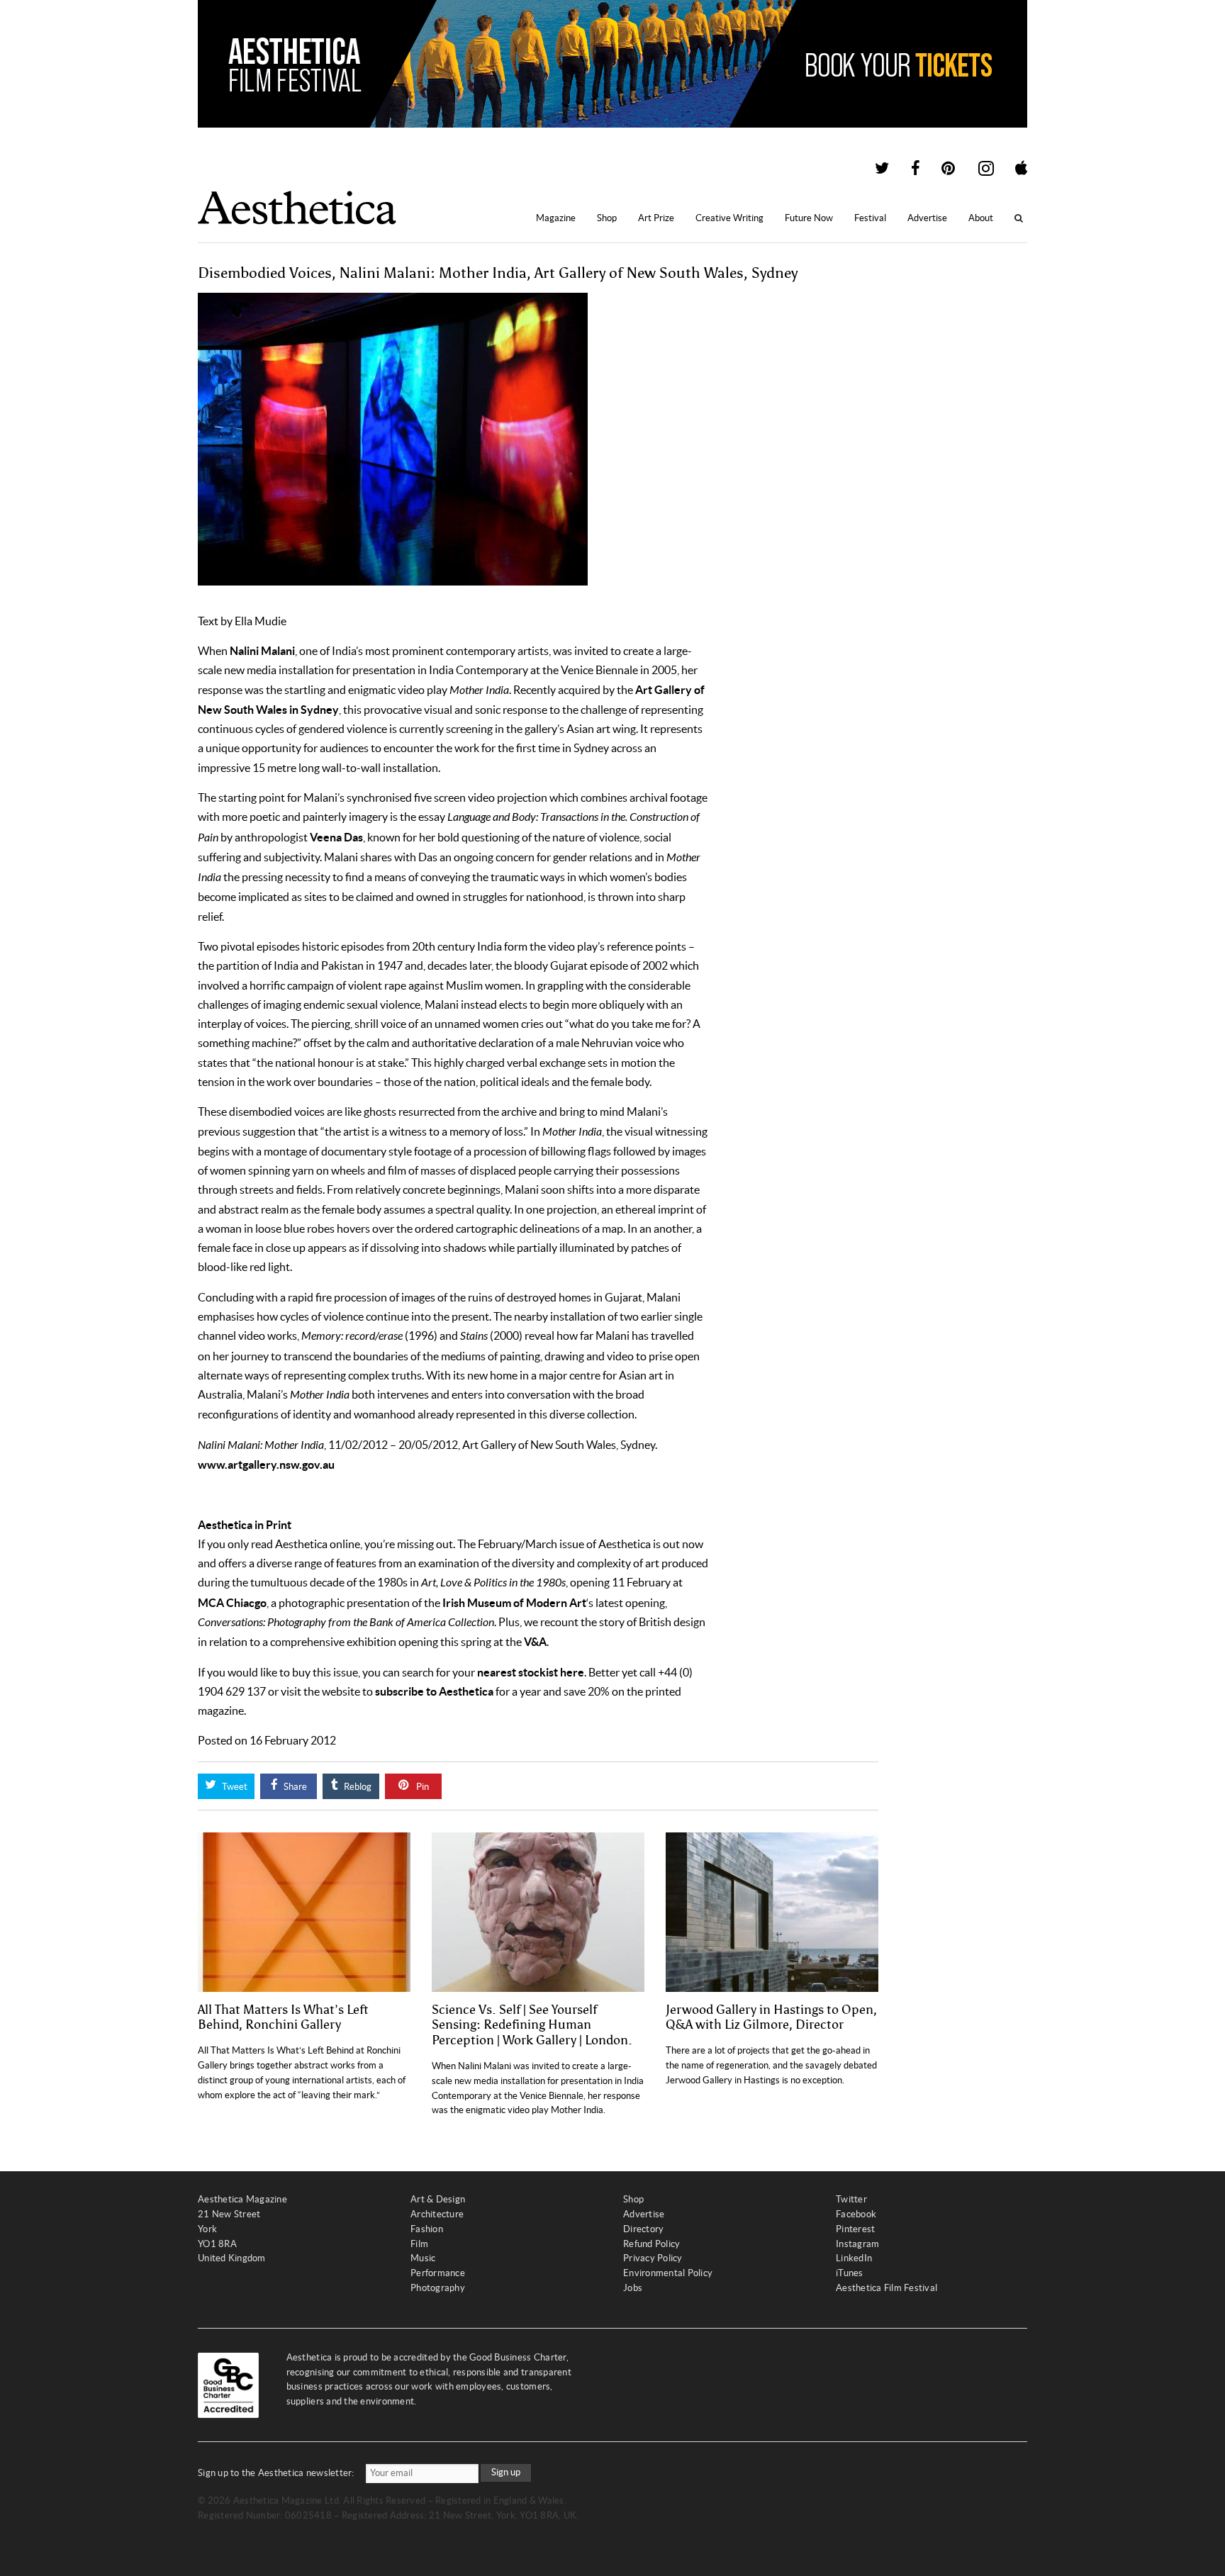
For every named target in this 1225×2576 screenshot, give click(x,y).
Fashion (427, 2229)
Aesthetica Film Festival (886, 2288)
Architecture (437, 2214)
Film (419, 2244)
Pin (421, 1787)
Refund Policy (651, 2244)
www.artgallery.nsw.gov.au (266, 1465)
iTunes (850, 2273)
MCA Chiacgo (232, 1603)
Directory (643, 2229)
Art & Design (438, 2199)
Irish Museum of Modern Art (514, 1603)
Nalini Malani (262, 651)
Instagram (857, 2244)
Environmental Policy (668, 2273)
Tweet (234, 1787)
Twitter (851, 2199)
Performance (438, 2273)
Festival (870, 218)
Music (423, 2258)
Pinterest (855, 2229)
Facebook (856, 2214)
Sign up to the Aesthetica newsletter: (276, 2473)
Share (294, 1787)
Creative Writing (729, 218)
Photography (438, 2288)
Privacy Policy (653, 2258)
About (981, 218)
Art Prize (656, 218)
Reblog (357, 1787)
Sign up (506, 2472)
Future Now (809, 218)
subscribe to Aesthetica (434, 1691)
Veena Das (336, 837)
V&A (535, 1642)
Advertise (927, 218)
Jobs (633, 2288)
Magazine (556, 218)
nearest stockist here (531, 1672)
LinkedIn (854, 2258)
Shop (607, 218)
